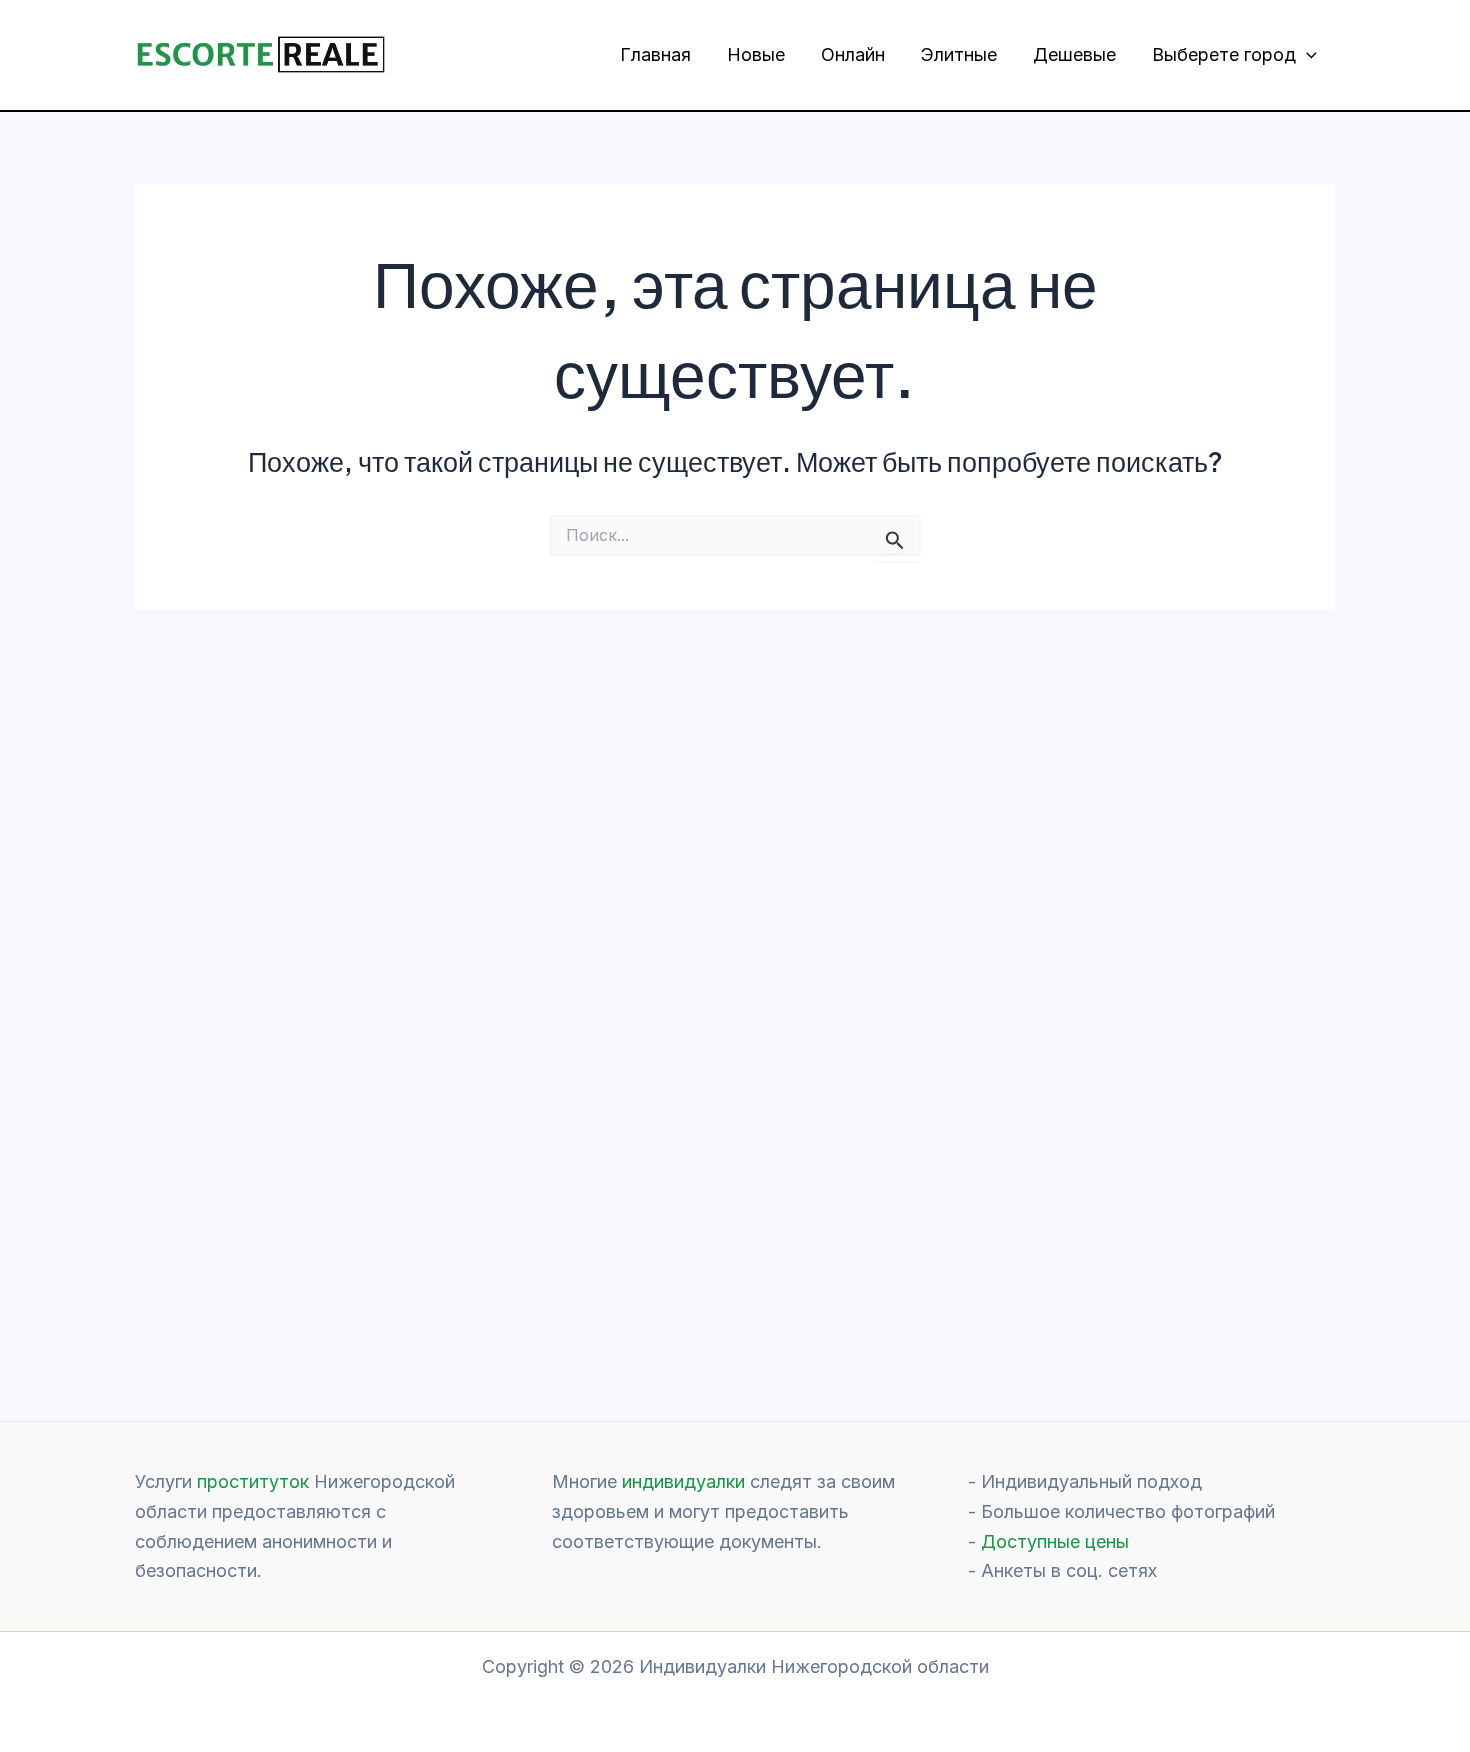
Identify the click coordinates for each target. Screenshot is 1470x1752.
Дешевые (1074, 54)
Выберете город (1224, 54)
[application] (1306, 55)
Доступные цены (1055, 1541)
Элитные (959, 54)
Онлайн (853, 54)
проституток (253, 1481)
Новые (756, 54)
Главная (655, 54)
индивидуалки (683, 1481)
